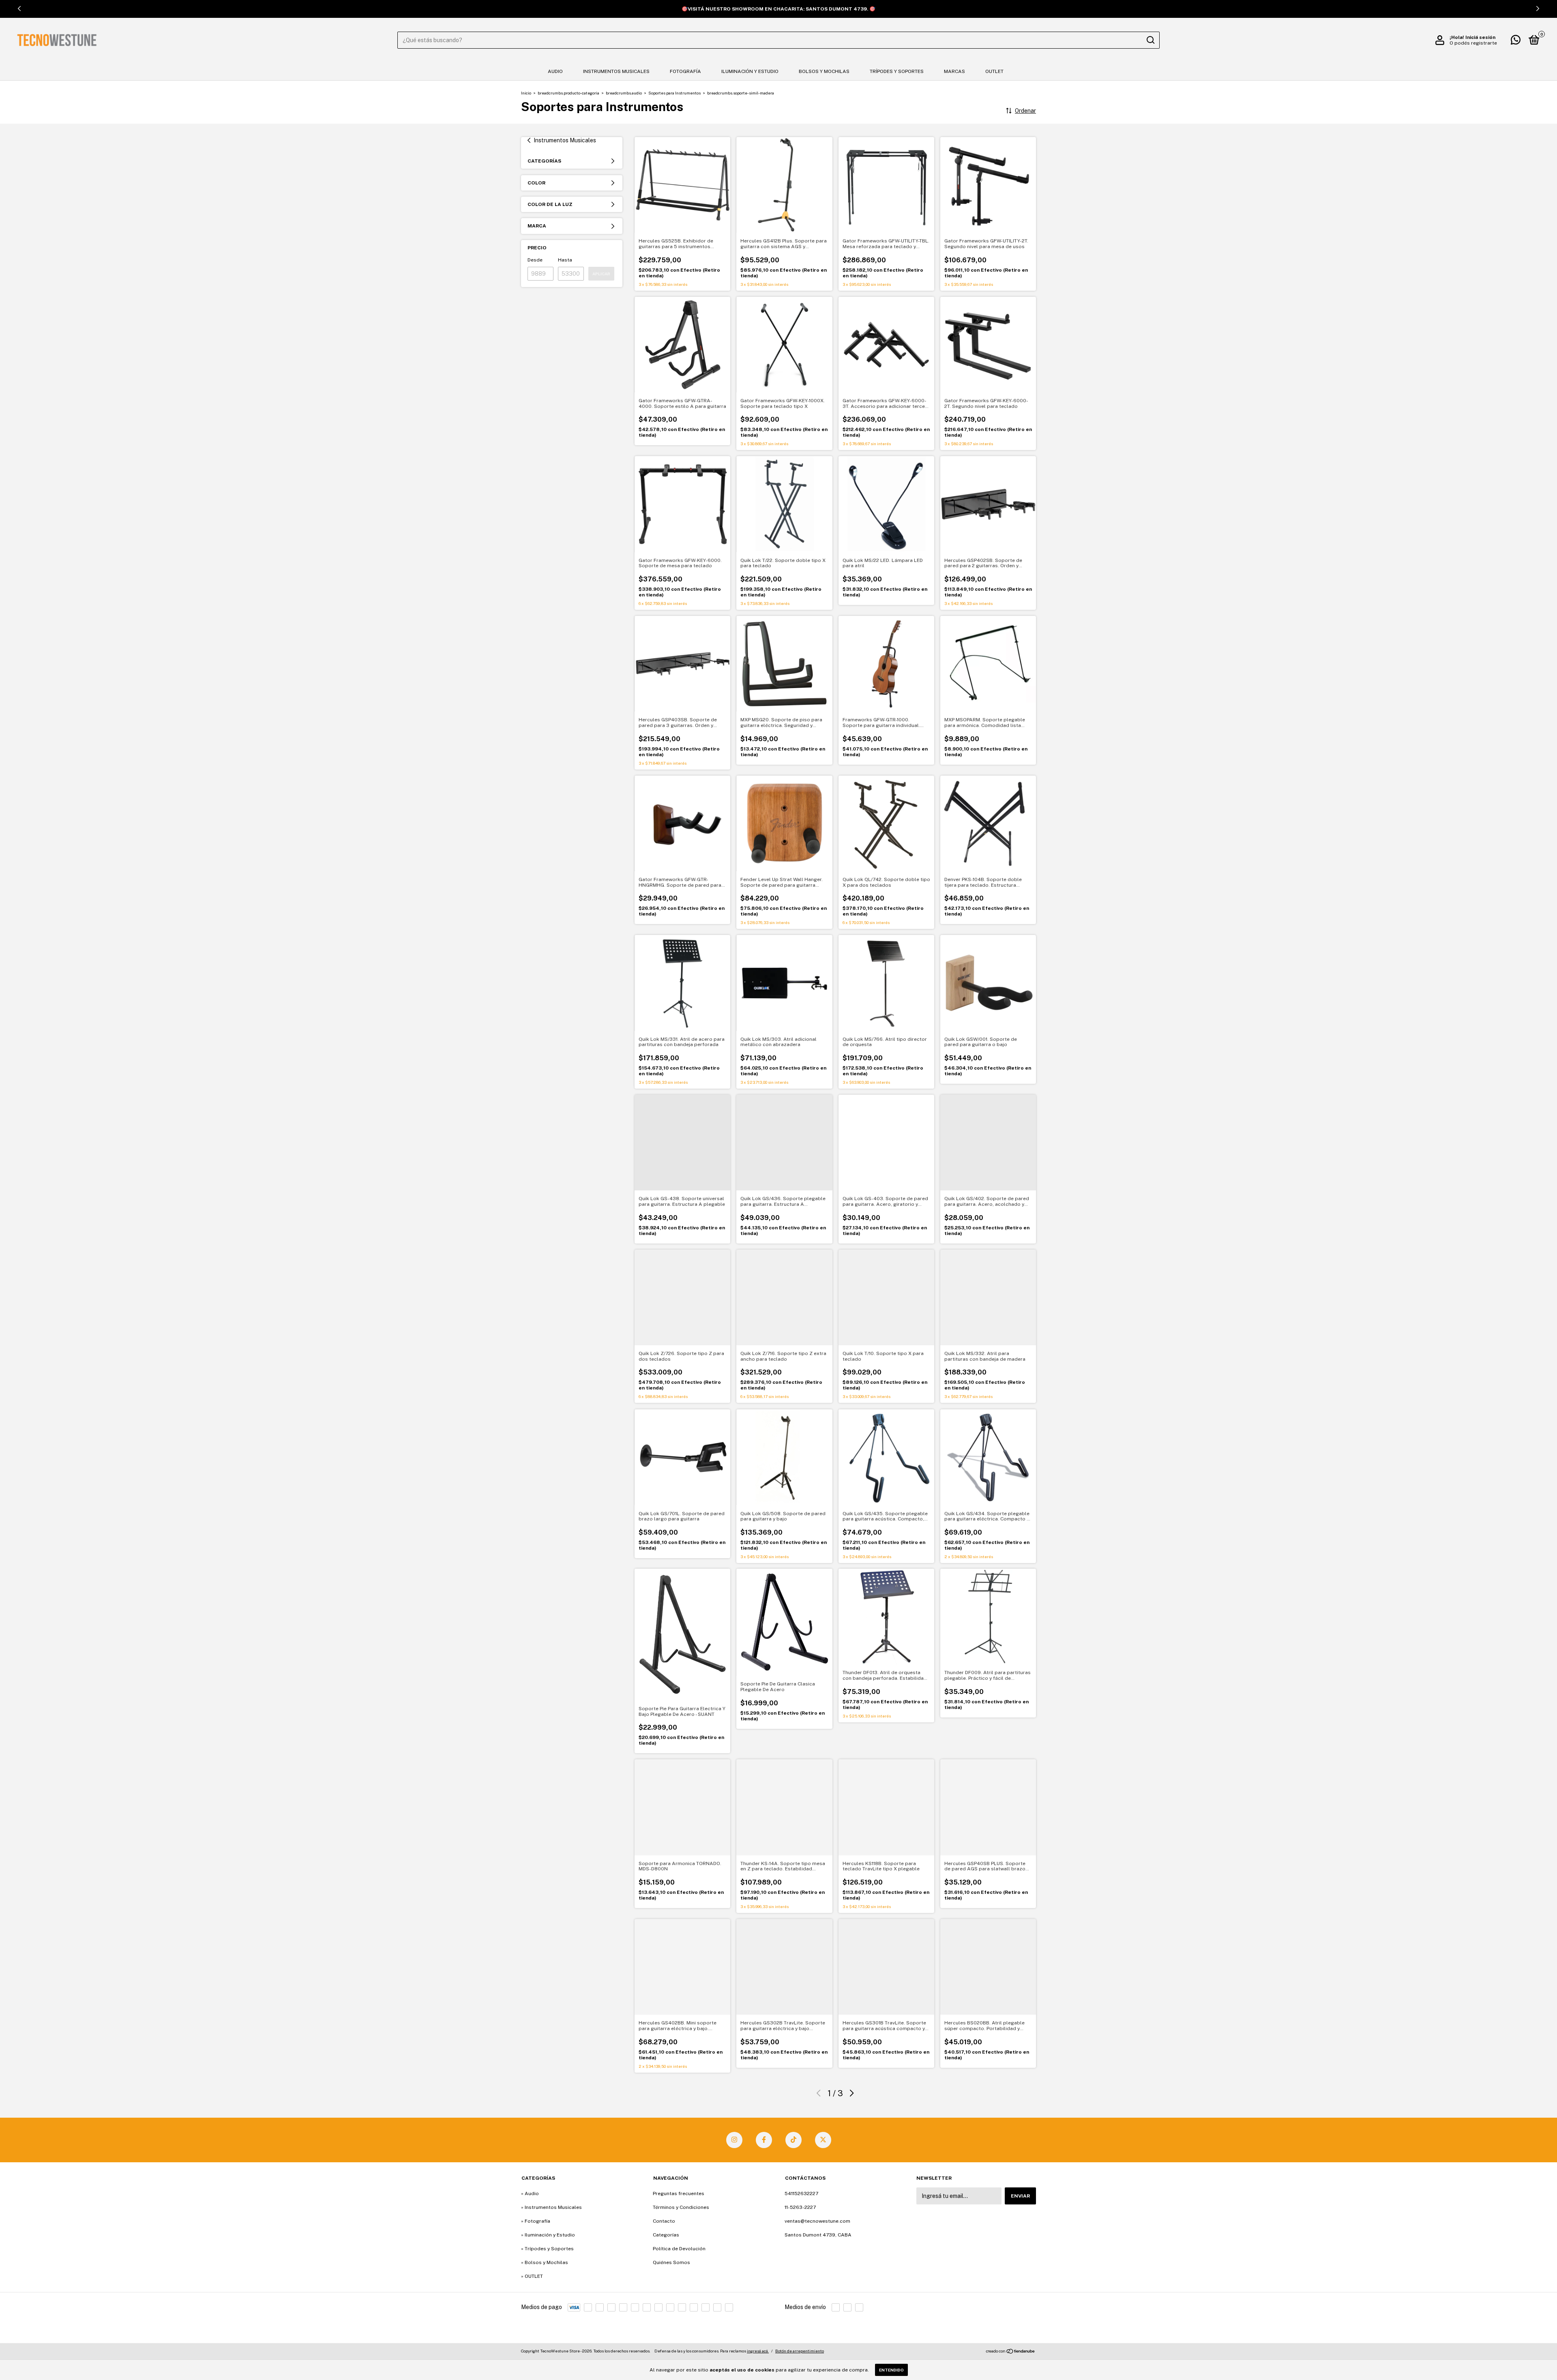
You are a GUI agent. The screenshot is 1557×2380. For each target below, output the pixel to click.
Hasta (565, 260)
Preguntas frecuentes (679, 2193)
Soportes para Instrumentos (674, 93)
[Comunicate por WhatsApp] (1516, 42)
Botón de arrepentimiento (800, 2351)
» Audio (530, 2193)
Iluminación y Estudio (750, 71)
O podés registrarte (1473, 43)
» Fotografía (536, 2221)
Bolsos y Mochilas (824, 71)
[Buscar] (1150, 40)
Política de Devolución (679, 2249)
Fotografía (685, 71)
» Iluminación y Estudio (548, 2235)
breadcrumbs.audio (624, 93)
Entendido (891, 2370)
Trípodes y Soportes (897, 71)
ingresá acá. (758, 2351)
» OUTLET (532, 2276)
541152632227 (801, 2193)
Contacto (664, 2221)
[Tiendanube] (1011, 2352)
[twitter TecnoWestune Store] (823, 2140)
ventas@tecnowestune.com (817, 2221)
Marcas (954, 71)
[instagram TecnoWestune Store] (734, 2140)
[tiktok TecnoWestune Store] (794, 2140)
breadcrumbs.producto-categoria (568, 93)
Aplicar (601, 274)
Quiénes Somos (671, 2262)
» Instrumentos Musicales (551, 2207)
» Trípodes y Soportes (547, 2249)
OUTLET (994, 71)
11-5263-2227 (800, 2207)
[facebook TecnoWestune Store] (764, 2140)
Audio (555, 71)
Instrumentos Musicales (616, 71)
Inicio (526, 93)
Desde (535, 260)
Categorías (666, 2235)
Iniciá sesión (1480, 37)
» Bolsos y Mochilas (545, 2262)
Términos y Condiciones (681, 2207)
